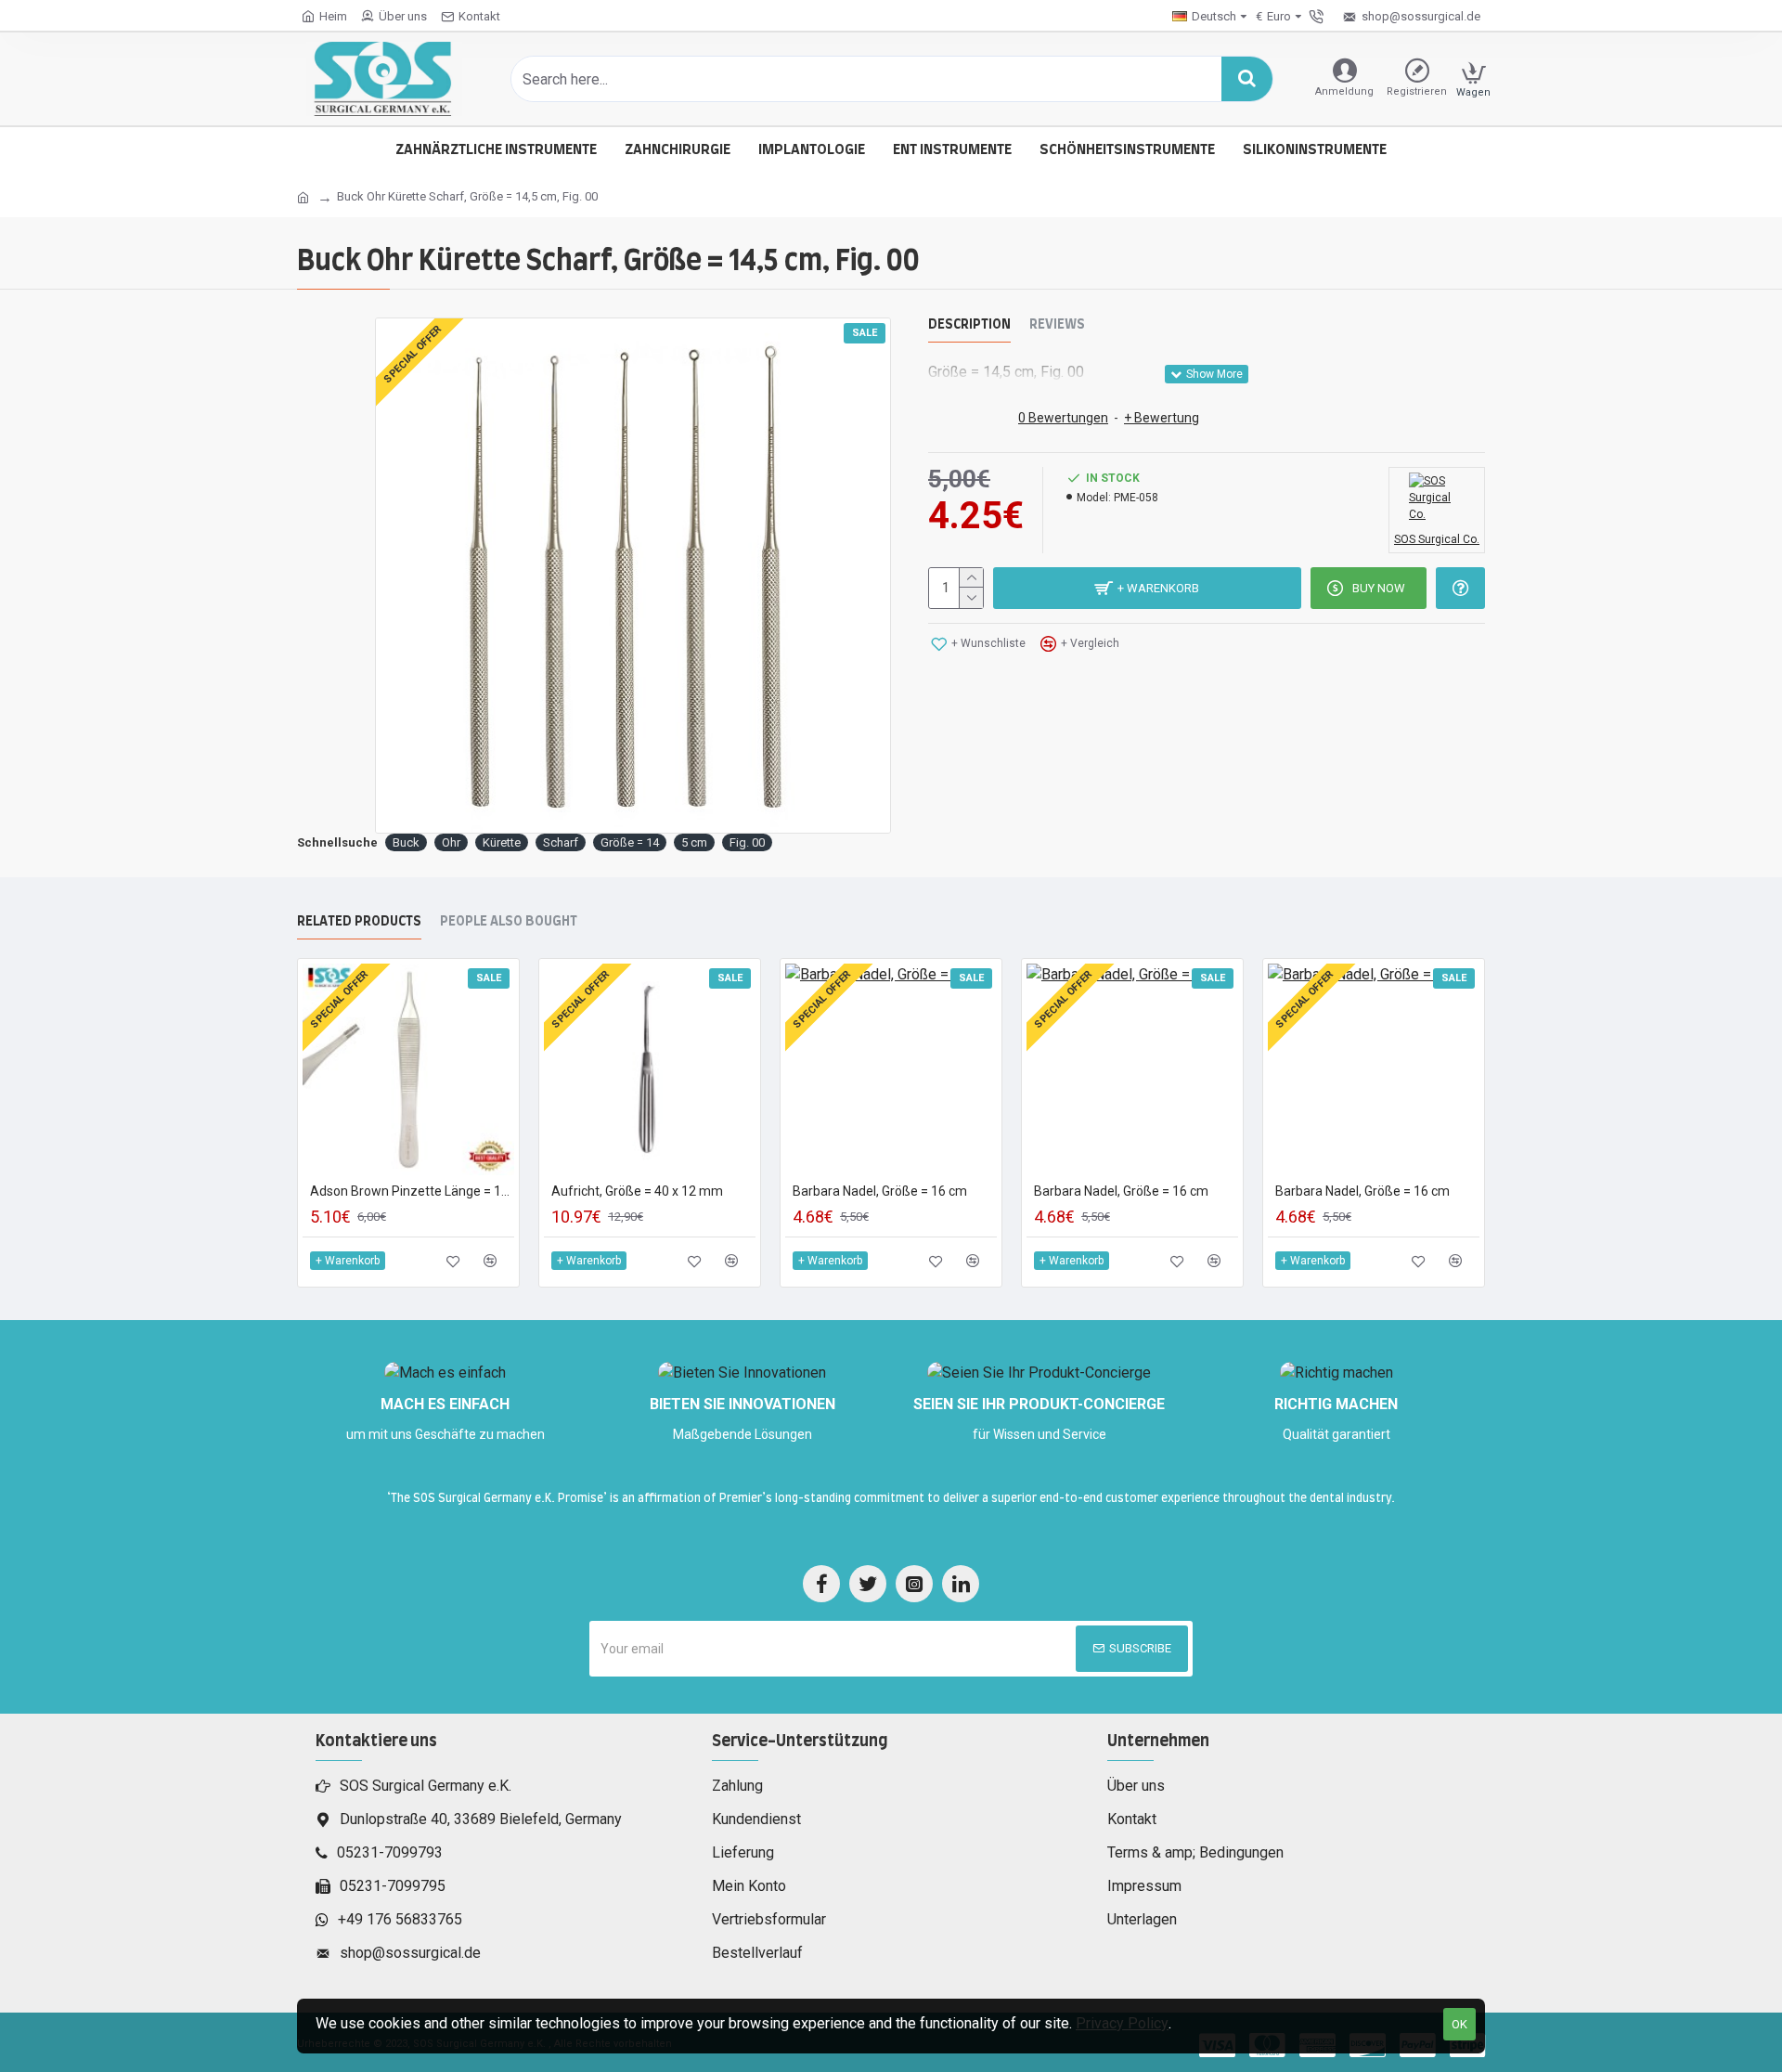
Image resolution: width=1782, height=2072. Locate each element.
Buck (406, 842)
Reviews (1057, 325)
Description (969, 325)
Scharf (561, 842)
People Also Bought (509, 922)
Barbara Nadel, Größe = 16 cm (880, 1191)
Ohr (451, 842)
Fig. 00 (747, 842)
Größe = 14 (630, 842)
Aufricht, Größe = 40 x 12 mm (637, 1191)
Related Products (359, 922)
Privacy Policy (1122, 2023)
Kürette (502, 842)
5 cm (694, 842)
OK (1459, 2024)
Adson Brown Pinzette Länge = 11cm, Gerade (412, 1191)
